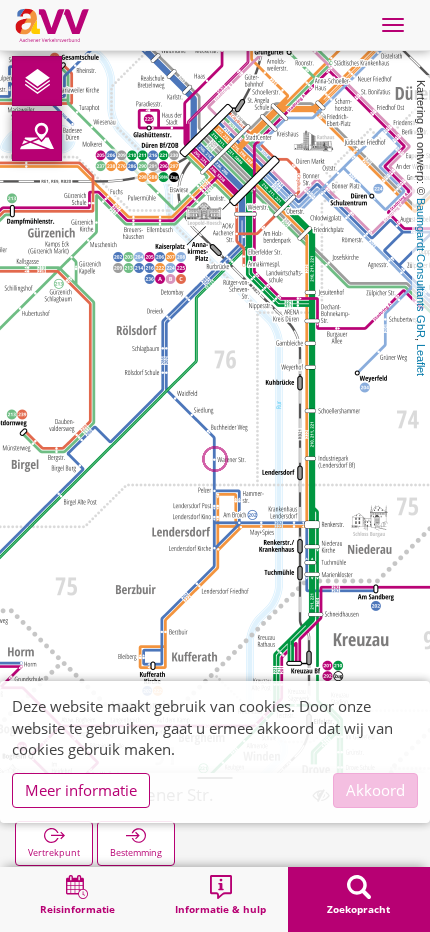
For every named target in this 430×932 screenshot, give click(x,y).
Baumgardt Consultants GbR (421, 268)
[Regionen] (37, 136)
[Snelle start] (37, 81)
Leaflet (421, 360)
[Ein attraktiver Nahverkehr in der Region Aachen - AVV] (52, 25)
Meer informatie (81, 790)
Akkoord (375, 790)
